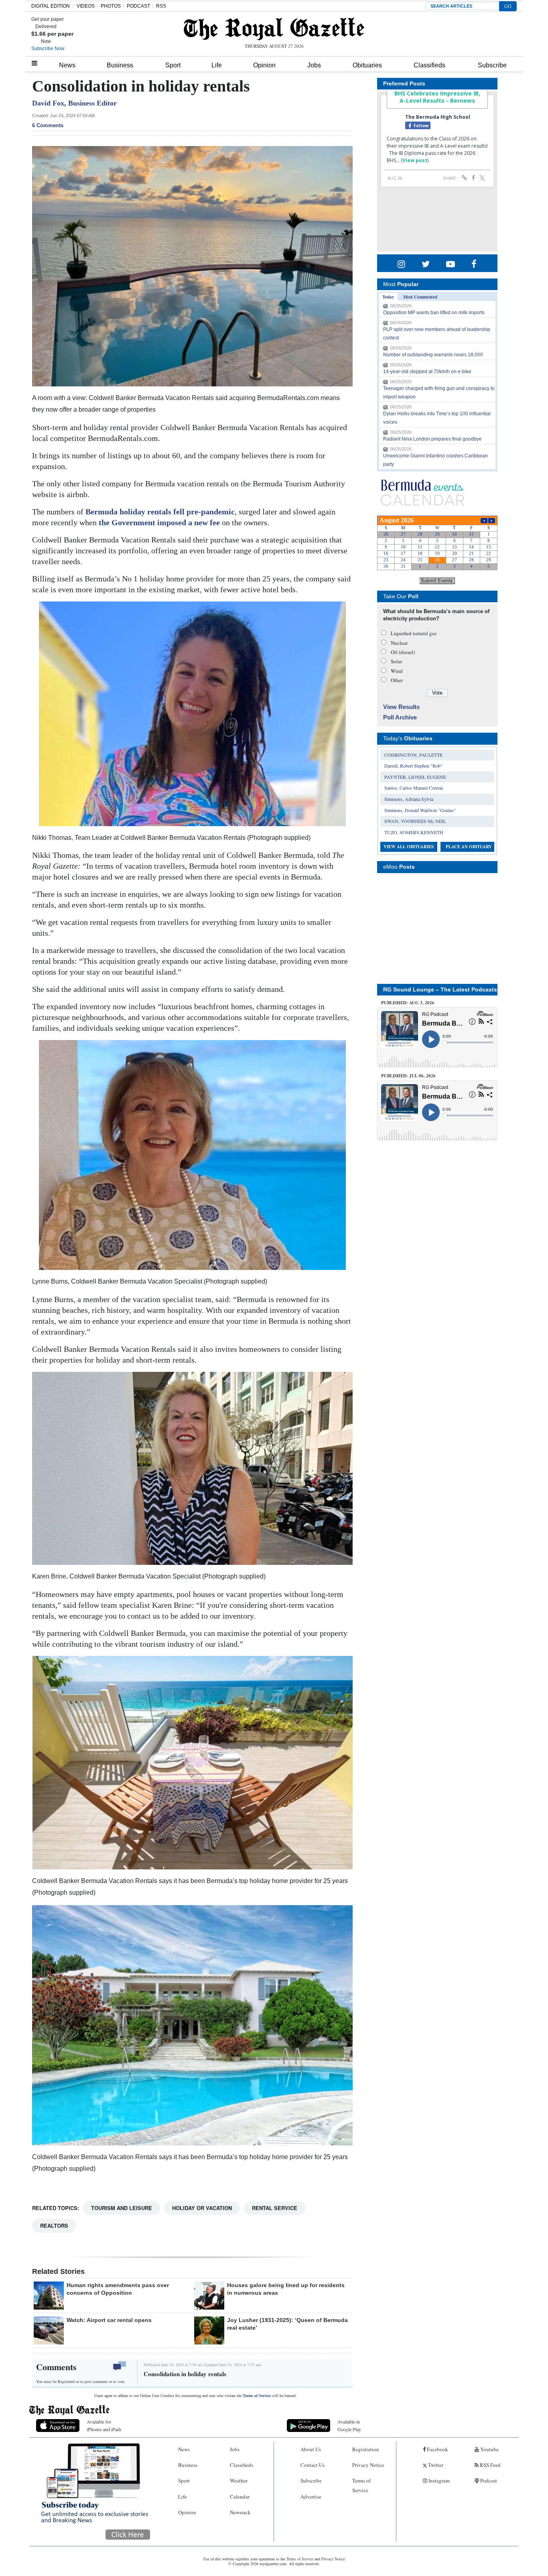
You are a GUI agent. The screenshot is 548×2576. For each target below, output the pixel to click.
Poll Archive (400, 717)
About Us (311, 2449)
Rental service (275, 2208)
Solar (396, 661)
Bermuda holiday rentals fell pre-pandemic (160, 512)
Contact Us (313, 2465)
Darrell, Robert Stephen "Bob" (413, 766)
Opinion (264, 65)
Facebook (437, 2449)
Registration (366, 2449)
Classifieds (429, 65)
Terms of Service (257, 2396)
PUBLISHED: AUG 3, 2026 (408, 1003)
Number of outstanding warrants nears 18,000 (433, 355)
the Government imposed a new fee (159, 522)
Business (120, 65)
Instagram (438, 2481)
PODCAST (138, 6)
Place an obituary (469, 847)
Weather (239, 2481)
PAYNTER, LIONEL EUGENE (415, 777)
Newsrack (240, 2512)
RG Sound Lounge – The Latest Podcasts (440, 989)
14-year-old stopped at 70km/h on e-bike (427, 372)
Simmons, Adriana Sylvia (409, 799)
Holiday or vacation (202, 2208)
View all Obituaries (409, 847)
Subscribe (492, 65)
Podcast (488, 2481)
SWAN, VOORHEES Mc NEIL (415, 821)
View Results (401, 707)
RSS (161, 6)
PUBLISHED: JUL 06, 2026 (408, 1076)
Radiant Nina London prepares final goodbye (432, 439)
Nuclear (399, 643)
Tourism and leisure (122, 2208)
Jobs (314, 65)
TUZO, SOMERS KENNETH (414, 832)
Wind (397, 671)
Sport (173, 65)
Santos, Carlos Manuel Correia (414, 788)
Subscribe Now (48, 49)
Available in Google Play (349, 2425)
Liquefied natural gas (414, 633)
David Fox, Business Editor (74, 103)
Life (217, 65)
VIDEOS (86, 6)
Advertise (311, 2497)
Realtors (54, 2226)
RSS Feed (490, 2465)
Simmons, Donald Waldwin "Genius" (420, 810)
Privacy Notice (368, 2465)
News (67, 65)
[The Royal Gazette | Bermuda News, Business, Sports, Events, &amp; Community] (274, 29)
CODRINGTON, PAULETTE (413, 755)
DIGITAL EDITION (51, 6)
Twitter (435, 2465)
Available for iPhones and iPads (104, 2425)
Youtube (489, 2449)
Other (397, 680)
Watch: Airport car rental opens (109, 2320)
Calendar (240, 2497)
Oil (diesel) (403, 652)
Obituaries (367, 65)
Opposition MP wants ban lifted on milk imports (434, 313)
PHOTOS (111, 6)
